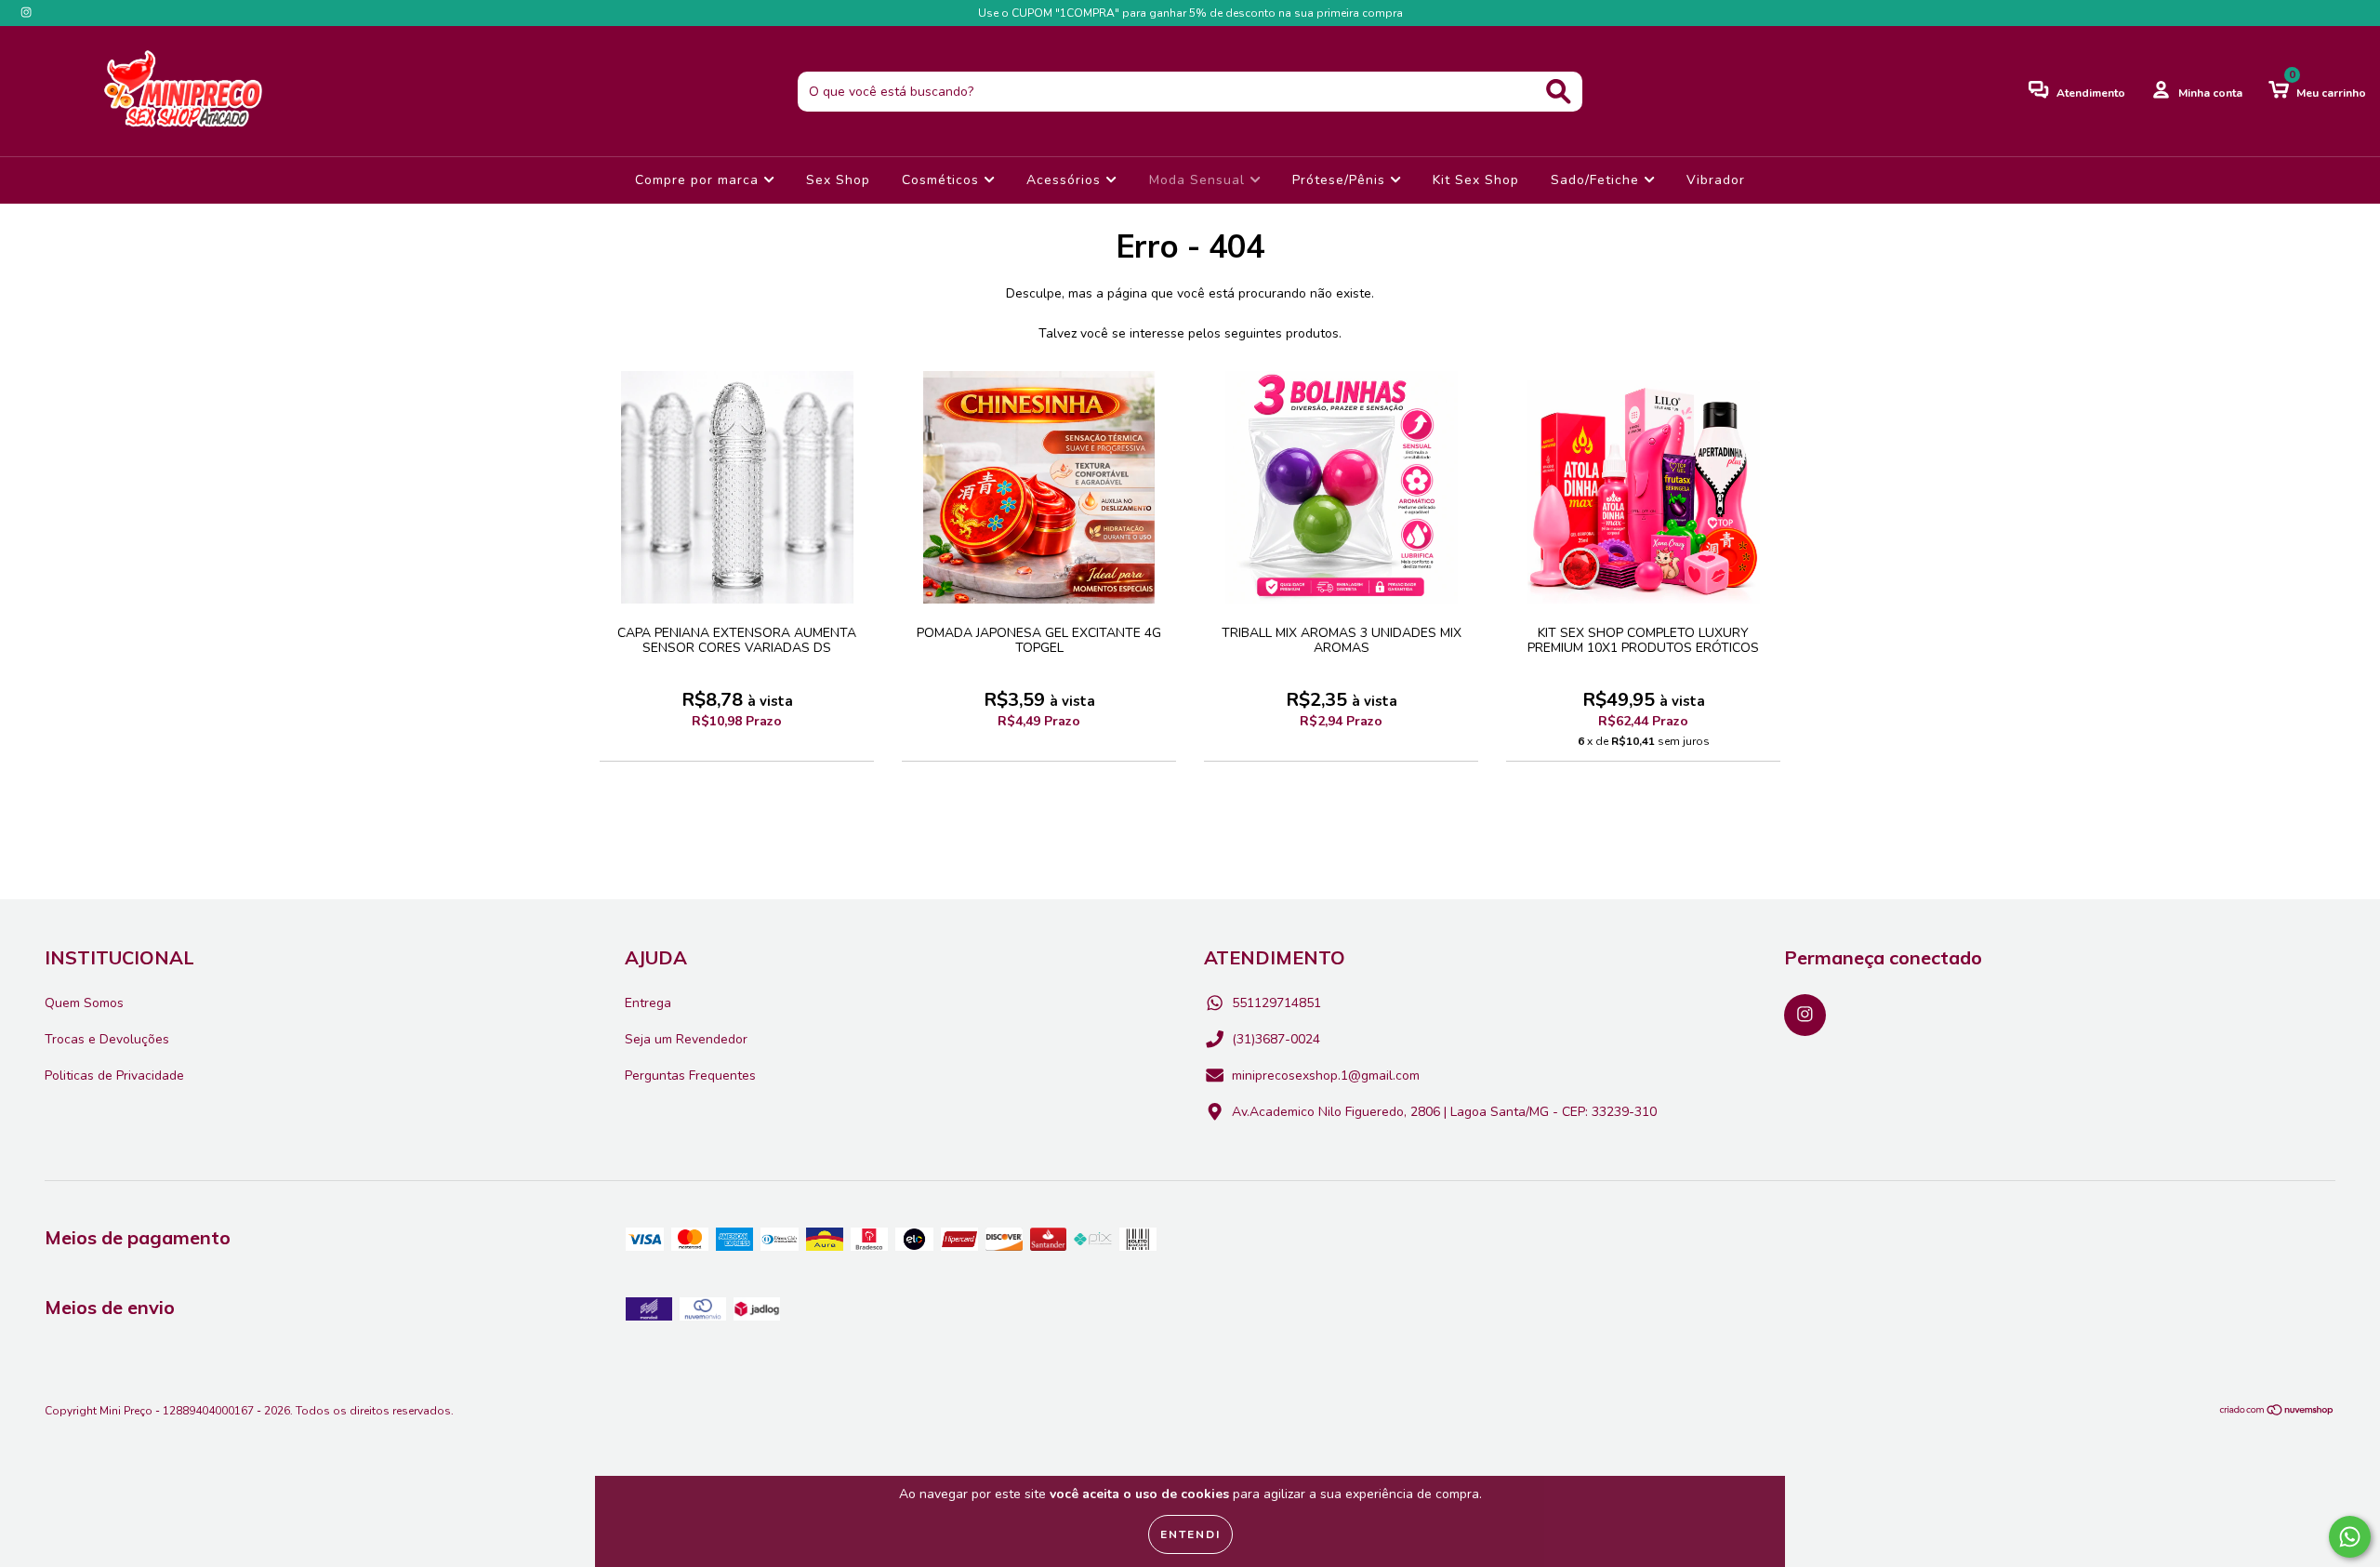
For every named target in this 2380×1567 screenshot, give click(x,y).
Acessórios (1066, 180)
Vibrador (1716, 180)
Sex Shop (838, 180)
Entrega (648, 1003)
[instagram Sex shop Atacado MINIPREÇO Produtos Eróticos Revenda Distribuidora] (26, 13)
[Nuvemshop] (2277, 1413)
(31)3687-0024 (1276, 1039)
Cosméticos (943, 180)
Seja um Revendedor (686, 1039)
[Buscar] (1559, 92)
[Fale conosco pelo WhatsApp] (2350, 1537)
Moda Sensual (1199, 180)
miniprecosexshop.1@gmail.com (1326, 1076)
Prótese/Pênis (1341, 180)
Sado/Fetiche (1597, 180)
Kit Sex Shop (1476, 180)
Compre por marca (699, 180)
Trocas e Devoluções (107, 1039)
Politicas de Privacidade (114, 1076)
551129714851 (1276, 1003)
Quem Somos (84, 1003)
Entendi (1190, 1534)
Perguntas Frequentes (690, 1076)
